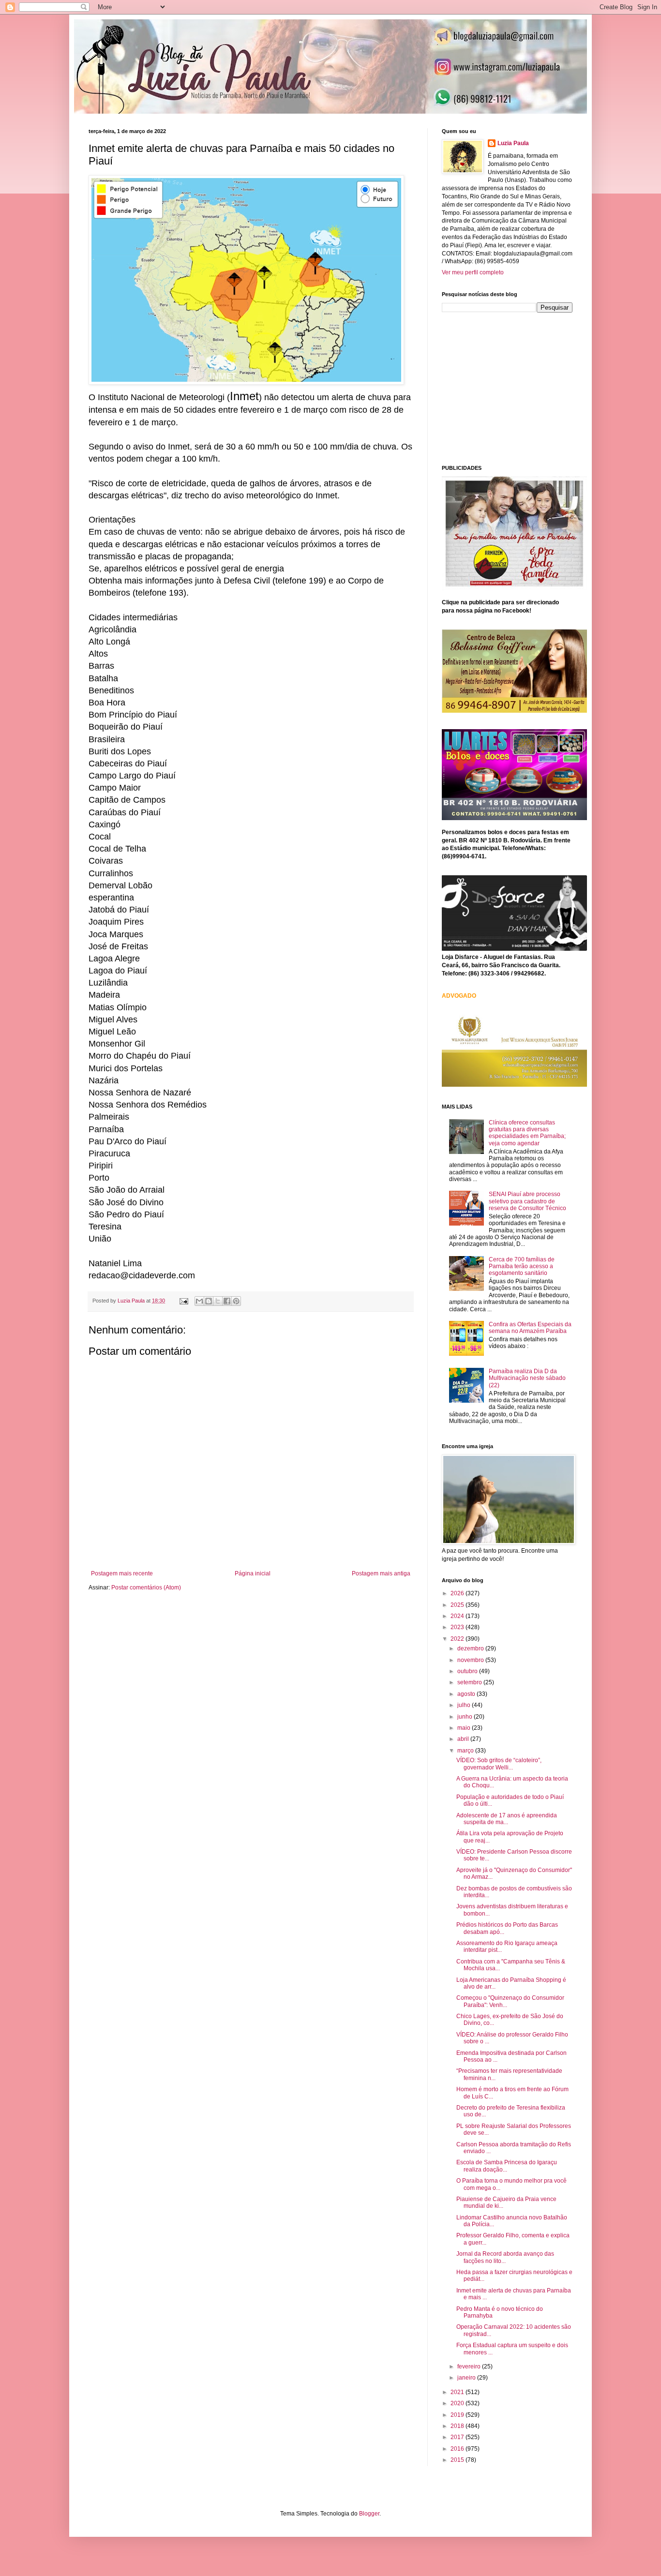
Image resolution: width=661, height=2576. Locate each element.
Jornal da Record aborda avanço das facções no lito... (505, 2257)
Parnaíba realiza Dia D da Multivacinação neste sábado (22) (527, 1378)
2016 (458, 2449)
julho (465, 1705)
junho (466, 1717)
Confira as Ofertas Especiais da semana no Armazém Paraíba (530, 1328)
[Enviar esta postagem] (183, 1301)
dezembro (471, 1648)
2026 (458, 1593)
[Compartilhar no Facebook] (227, 1301)
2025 (458, 1605)
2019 (458, 2415)
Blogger (369, 2514)
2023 (458, 1627)
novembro (471, 1660)
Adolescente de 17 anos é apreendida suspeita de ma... (507, 1819)
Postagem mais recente (122, 1573)
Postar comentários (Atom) (146, 1588)
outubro (468, 1671)
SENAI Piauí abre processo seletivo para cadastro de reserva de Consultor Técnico (527, 1201)
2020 (458, 2403)
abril (464, 1739)
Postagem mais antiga (381, 1573)
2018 (458, 2426)
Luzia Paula (513, 143)
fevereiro (470, 2366)
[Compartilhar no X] (218, 1301)
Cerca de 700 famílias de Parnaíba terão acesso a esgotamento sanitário (522, 1266)
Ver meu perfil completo (473, 272)
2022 (458, 1639)
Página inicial (253, 1573)
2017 (458, 2437)
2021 (458, 2392)
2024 (458, 1616)
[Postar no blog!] (209, 1301)
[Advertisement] (514, 388)
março (466, 1751)
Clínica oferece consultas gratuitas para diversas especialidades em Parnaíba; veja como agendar (527, 1133)
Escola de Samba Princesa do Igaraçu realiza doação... (507, 2166)
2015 (458, 2460)
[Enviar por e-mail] (199, 1301)
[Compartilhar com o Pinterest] (236, 1301)
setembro (470, 1682)
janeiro (467, 2378)
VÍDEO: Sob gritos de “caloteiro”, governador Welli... (499, 1764)
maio (465, 1728)
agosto (467, 1694)
